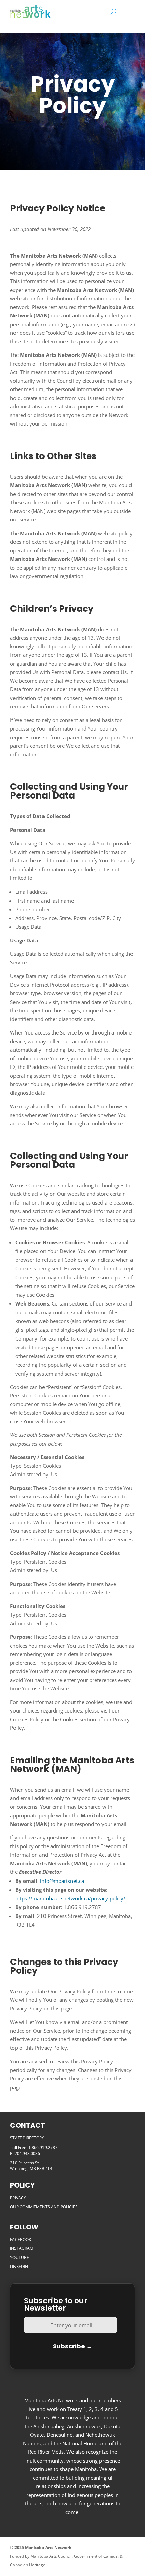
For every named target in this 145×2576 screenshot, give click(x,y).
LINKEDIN (19, 2266)
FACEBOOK (21, 2240)
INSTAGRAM (22, 2248)
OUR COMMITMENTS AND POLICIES (44, 2207)
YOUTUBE (20, 2257)
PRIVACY (18, 2198)
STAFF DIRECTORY (27, 2138)
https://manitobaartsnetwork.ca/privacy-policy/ (70, 1898)
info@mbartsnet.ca (62, 1881)
